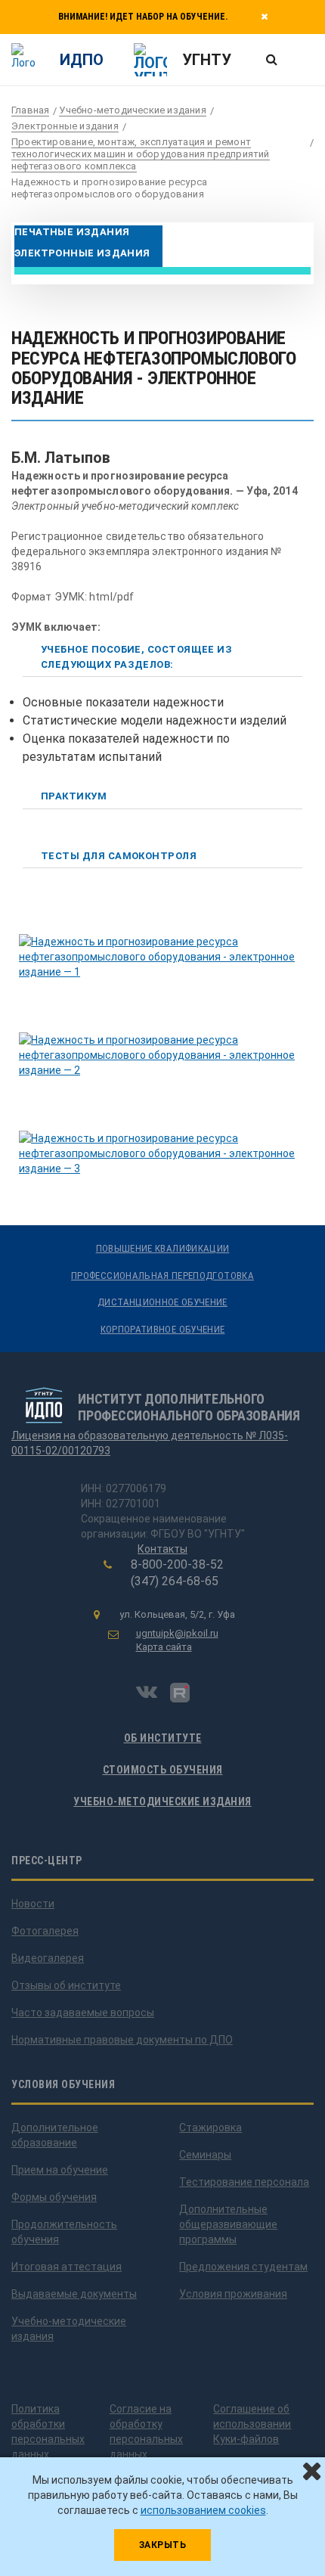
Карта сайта (164, 1647)
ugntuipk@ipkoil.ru (177, 1633)
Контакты (162, 1549)
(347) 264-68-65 (175, 1581)
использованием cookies (203, 2510)
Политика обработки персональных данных (48, 2432)
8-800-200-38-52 (177, 1564)
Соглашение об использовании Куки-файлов (252, 2424)
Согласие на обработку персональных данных (146, 2432)
